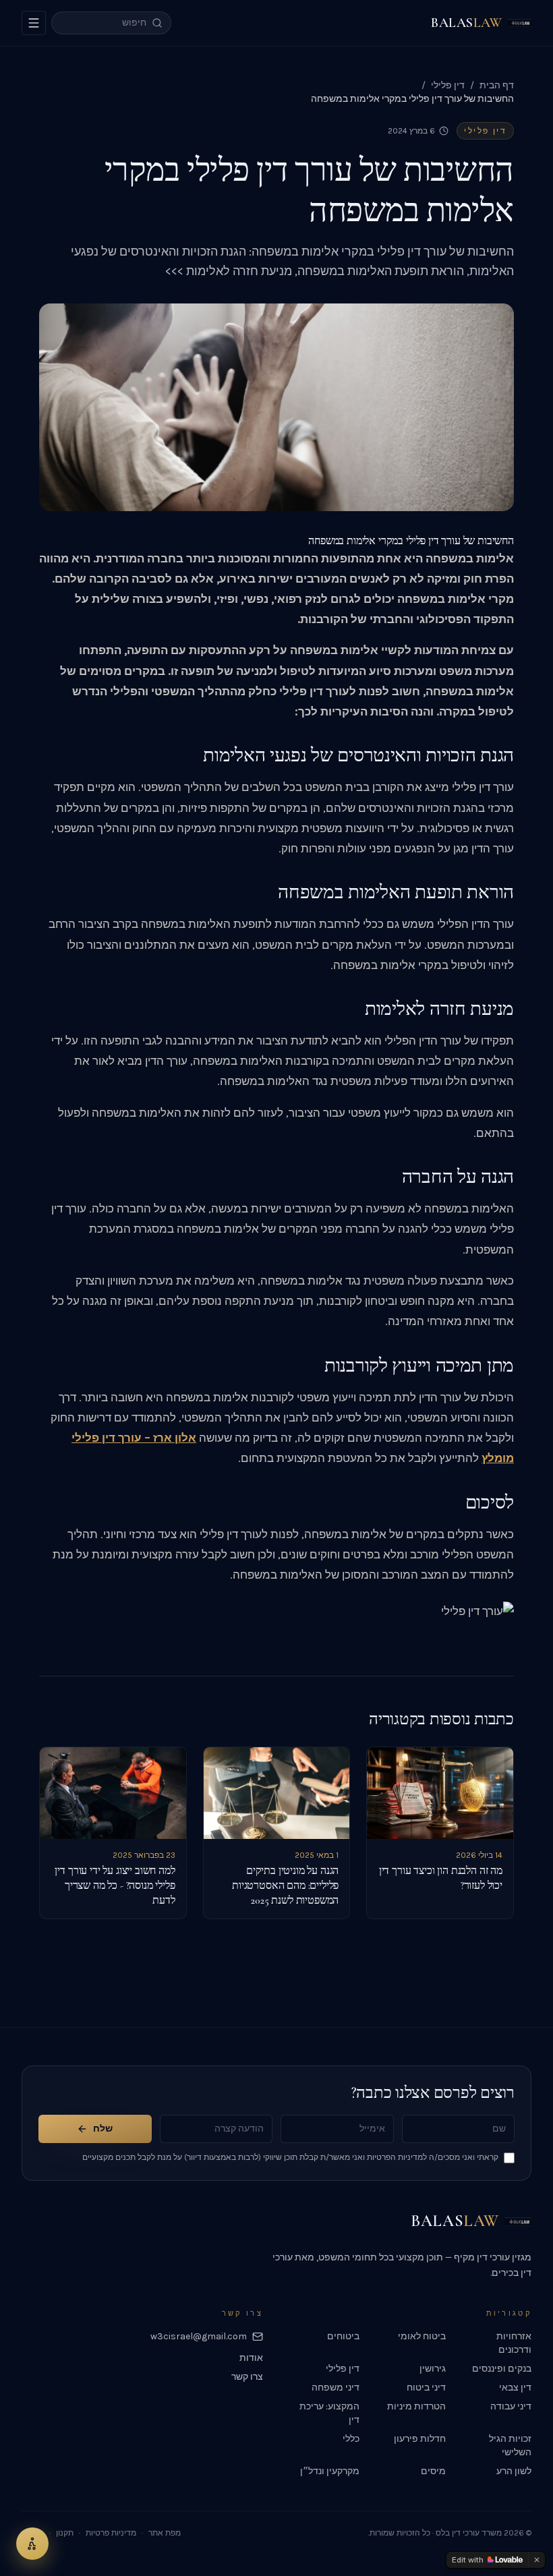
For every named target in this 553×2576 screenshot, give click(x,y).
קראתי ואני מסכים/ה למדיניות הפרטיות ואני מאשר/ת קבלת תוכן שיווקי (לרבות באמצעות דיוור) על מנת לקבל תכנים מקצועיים (290, 2157)
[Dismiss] (537, 2560)
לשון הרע (514, 2471)
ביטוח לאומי (422, 2336)
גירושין (433, 2369)
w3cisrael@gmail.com (199, 2336)
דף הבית (497, 85)
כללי (351, 2439)
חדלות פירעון (420, 2439)
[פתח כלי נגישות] (32, 2544)
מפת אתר (165, 2533)
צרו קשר (247, 2377)
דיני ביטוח (426, 2388)
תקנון (65, 2533)
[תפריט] (34, 23)
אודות (251, 2358)
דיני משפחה (336, 2388)
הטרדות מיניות (416, 2406)
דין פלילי (448, 85)
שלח (103, 2129)
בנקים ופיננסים (502, 2369)
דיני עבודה (511, 2406)
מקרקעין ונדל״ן (330, 2471)
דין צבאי (515, 2388)
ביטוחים (343, 2336)
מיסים (433, 2471)
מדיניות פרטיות (111, 2533)
